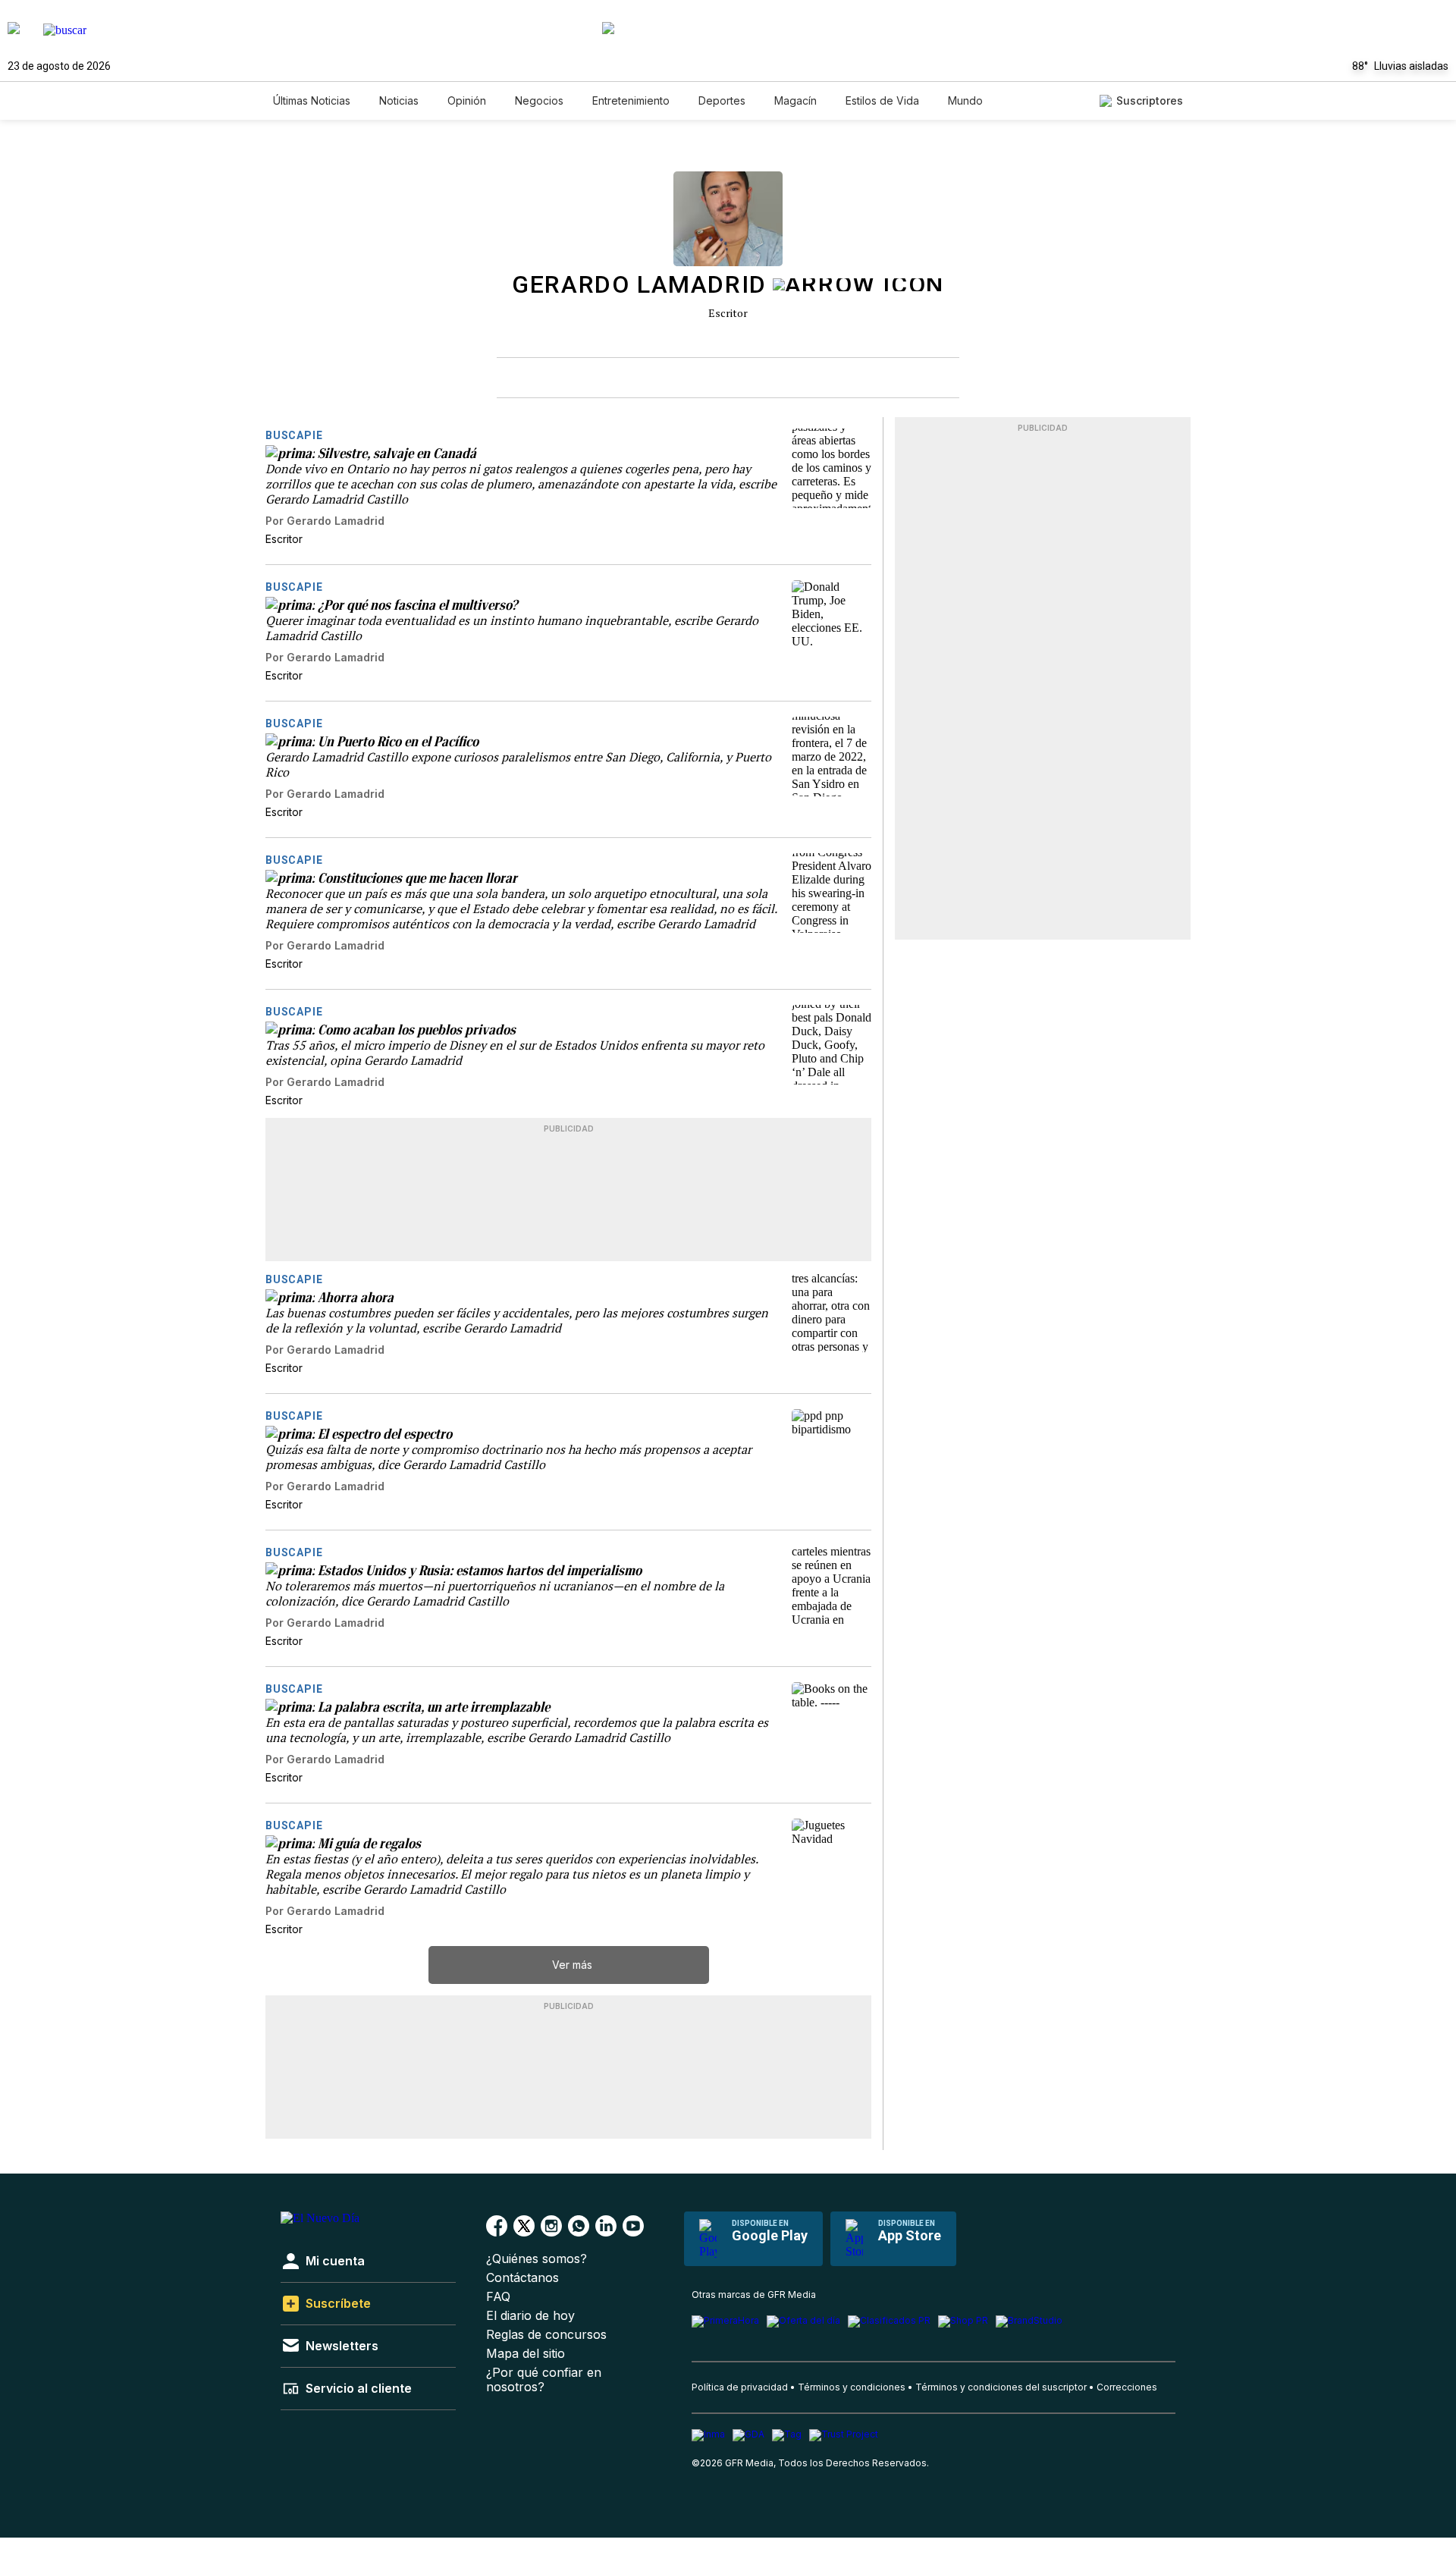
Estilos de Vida (882, 100)
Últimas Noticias (312, 100)
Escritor (728, 313)
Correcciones (1127, 2387)
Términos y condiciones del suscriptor (1001, 2387)
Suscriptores (1150, 100)
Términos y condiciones (852, 2387)
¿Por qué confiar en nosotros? (544, 2380)
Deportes (722, 100)
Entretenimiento (631, 100)
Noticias (399, 100)
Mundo (965, 100)
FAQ (498, 2297)
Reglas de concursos (546, 2335)
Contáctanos (522, 2278)
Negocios (539, 100)
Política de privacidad (740, 2387)
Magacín (795, 100)
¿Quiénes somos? (537, 2259)
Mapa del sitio (526, 2354)
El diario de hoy (530, 2316)
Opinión (467, 100)
